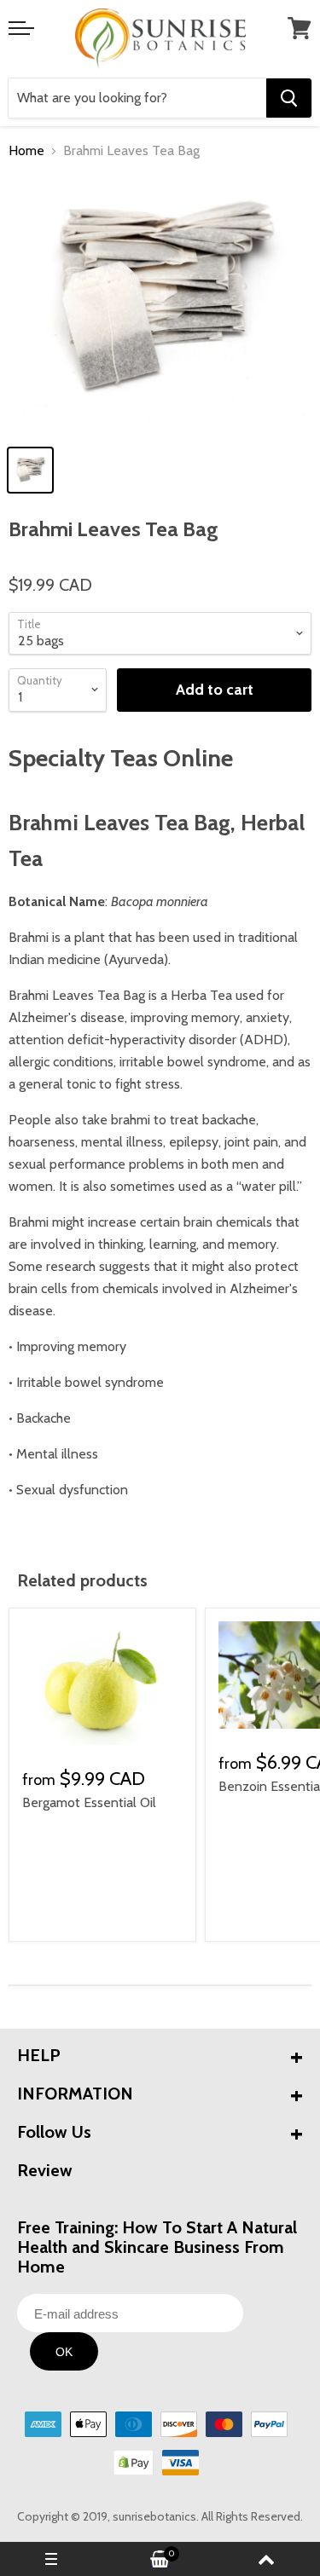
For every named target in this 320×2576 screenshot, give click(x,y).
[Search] (289, 98)
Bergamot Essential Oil (89, 1802)
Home (26, 151)
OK (64, 2352)
